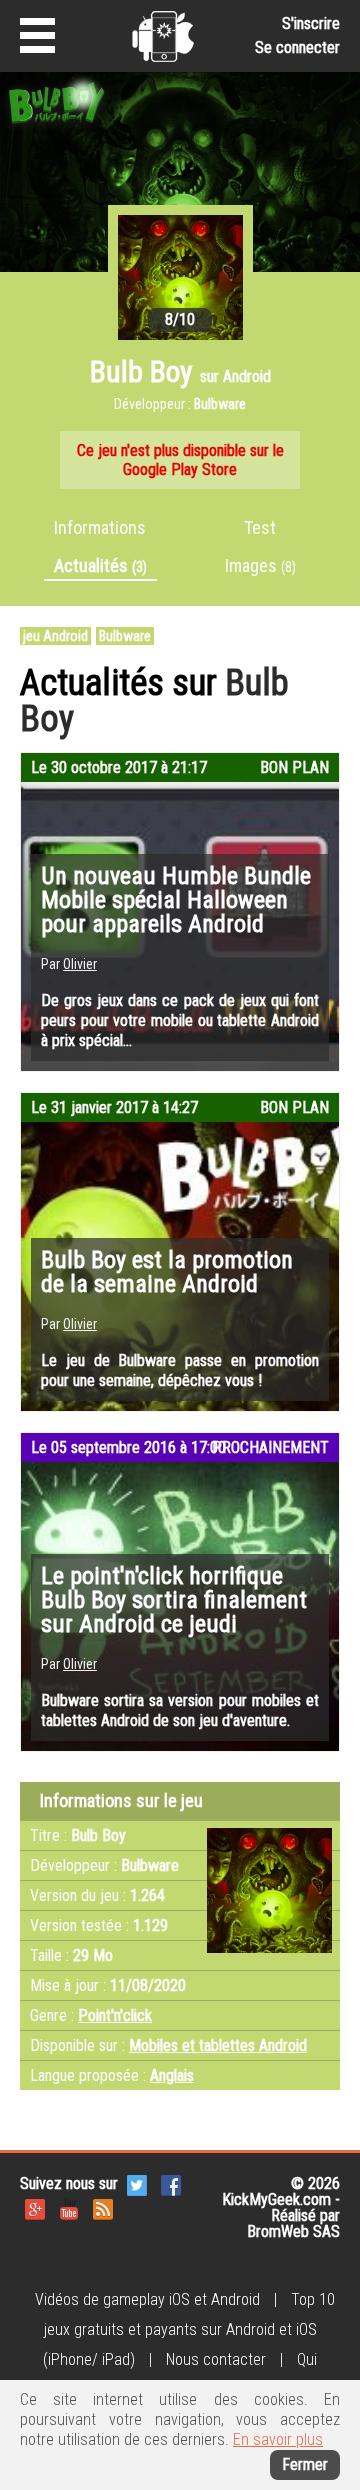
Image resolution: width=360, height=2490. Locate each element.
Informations (100, 527)
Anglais (172, 2075)
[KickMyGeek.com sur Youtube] (69, 2207)
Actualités (100, 565)
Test (260, 527)
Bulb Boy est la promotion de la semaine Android (167, 1272)
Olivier (80, 964)
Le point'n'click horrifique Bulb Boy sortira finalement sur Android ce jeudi (174, 1600)
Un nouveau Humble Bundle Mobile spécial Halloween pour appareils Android (176, 900)
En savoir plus (278, 2439)
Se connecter (297, 47)
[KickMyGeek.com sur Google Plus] (35, 2207)
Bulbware (125, 636)
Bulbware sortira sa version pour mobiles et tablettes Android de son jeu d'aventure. (180, 1710)
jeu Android (55, 636)
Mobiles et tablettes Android (218, 2045)
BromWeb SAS (293, 2231)
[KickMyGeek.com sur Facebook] (171, 2183)
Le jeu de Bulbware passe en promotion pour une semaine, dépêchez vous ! (180, 1370)
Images (260, 565)
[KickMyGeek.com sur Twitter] (137, 2183)
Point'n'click (115, 2015)
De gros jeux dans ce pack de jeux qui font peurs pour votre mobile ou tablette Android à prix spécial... (180, 1020)
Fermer (305, 2464)
